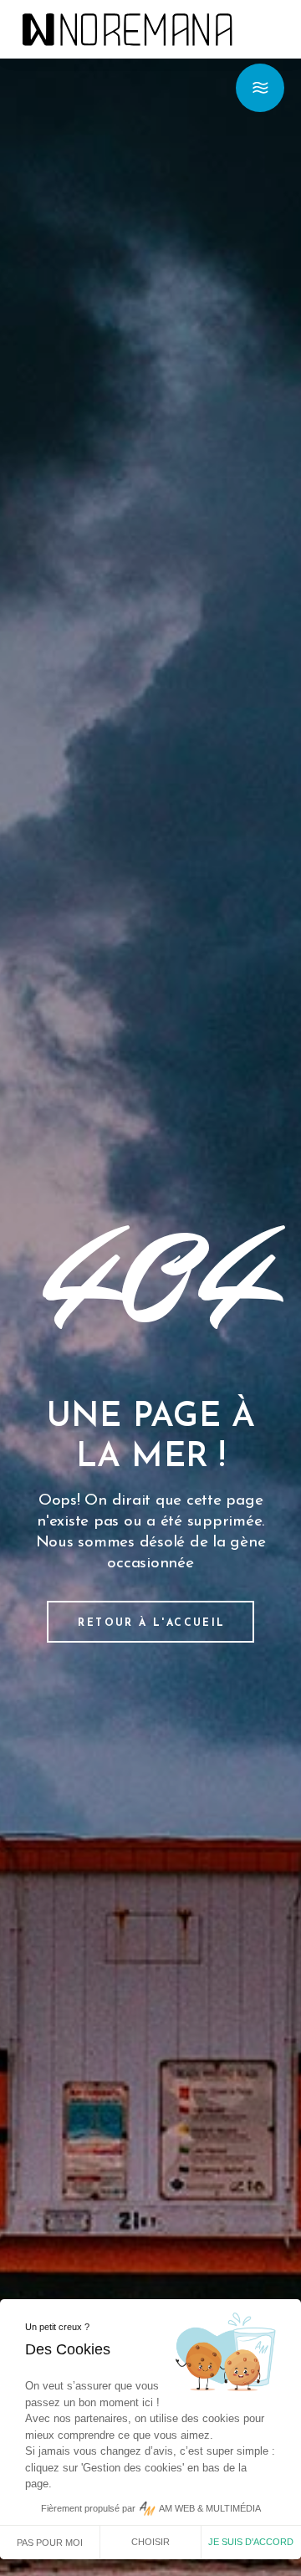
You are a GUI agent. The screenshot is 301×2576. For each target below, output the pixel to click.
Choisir (150, 2542)
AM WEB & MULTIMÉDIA (210, 2508)
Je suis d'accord (251, 2542)
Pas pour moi (50, 2543)
